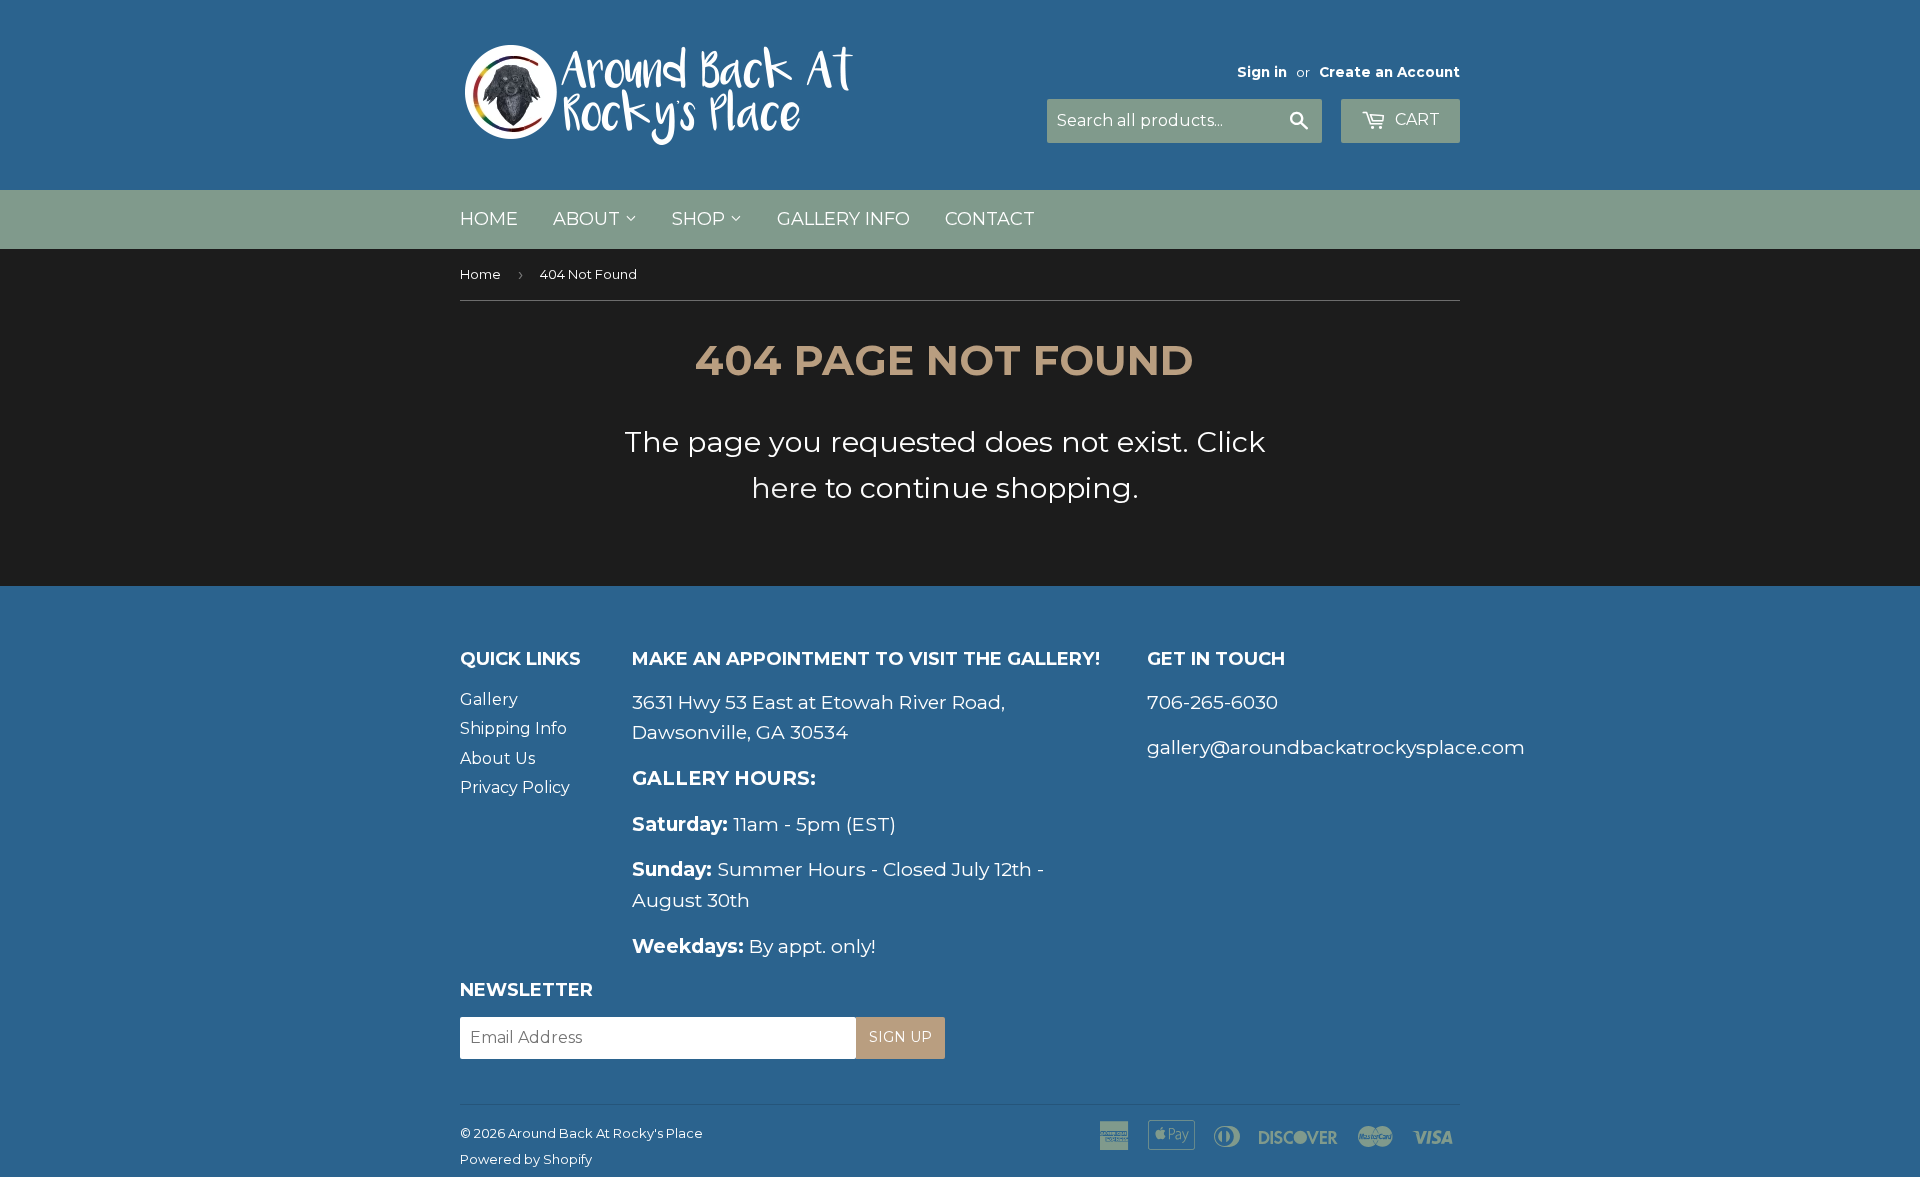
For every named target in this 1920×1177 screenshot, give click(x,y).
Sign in (1262, 72)
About (589, 219)
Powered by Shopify (526, 1159)
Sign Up (900, 1037)
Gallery (489, 699)
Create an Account (1389, 72)
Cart (1415, 119)
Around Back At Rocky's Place (605, 1133)
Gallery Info (843, 219)
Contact (990, 219)
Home (489, 219)
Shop (701, 219)
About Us (497, 758)
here (784, 487)
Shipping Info (513, 728)
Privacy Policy (515, 787)
